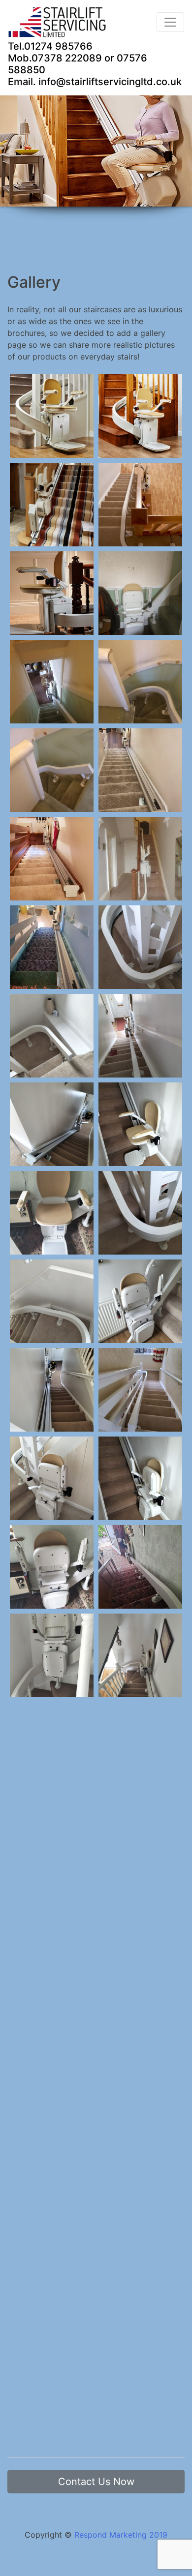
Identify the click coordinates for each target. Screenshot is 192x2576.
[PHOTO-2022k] (52, 1213)
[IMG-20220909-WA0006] (52, 2364)
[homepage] (52, 593)
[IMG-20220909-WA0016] (140, 2009)
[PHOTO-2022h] (140, 1036)
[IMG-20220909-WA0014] (140, 1921)
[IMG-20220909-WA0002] (52, 2187)
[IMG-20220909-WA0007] (52, 1655)
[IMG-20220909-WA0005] (140, 2275)
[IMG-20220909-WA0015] (52, 2009)
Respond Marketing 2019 (121, 2535)
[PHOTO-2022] (140, 1390)
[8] (140, 770)
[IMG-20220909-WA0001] (140, 2098)
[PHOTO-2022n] (140, 1301)
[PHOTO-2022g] (52, 1036)
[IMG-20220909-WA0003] (140, 2187)
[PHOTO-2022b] (140, 1478)
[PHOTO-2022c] (52, 1567)
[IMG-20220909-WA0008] (140, 1655)
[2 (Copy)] (140, 593)
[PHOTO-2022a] (52, 1478)
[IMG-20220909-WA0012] (140, 1832)
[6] (140, 859)
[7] (52, 947)
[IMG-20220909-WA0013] (52, 1921)
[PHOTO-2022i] (52, 1124)
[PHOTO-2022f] (140, 947)
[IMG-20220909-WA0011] (52, 1832)
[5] (52, 859)
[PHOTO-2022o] (52, 1390)
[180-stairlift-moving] (140, 416)
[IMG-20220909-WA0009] (52, 1744)
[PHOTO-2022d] (140, 1567)
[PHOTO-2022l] (140, 1213)
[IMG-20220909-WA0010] (140, 1744)
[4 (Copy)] (140, 682)
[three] (140, 505)
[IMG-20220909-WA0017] (52, 2098)
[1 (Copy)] (52, 770)
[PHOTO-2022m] (52, 1301)
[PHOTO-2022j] (140, 1124)
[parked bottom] (52, 505)
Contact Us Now (96, 2482)
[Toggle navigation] (170, 22)
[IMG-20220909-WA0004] (52, 2275)
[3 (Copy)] (52, 682)
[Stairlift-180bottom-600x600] (52, 416)
